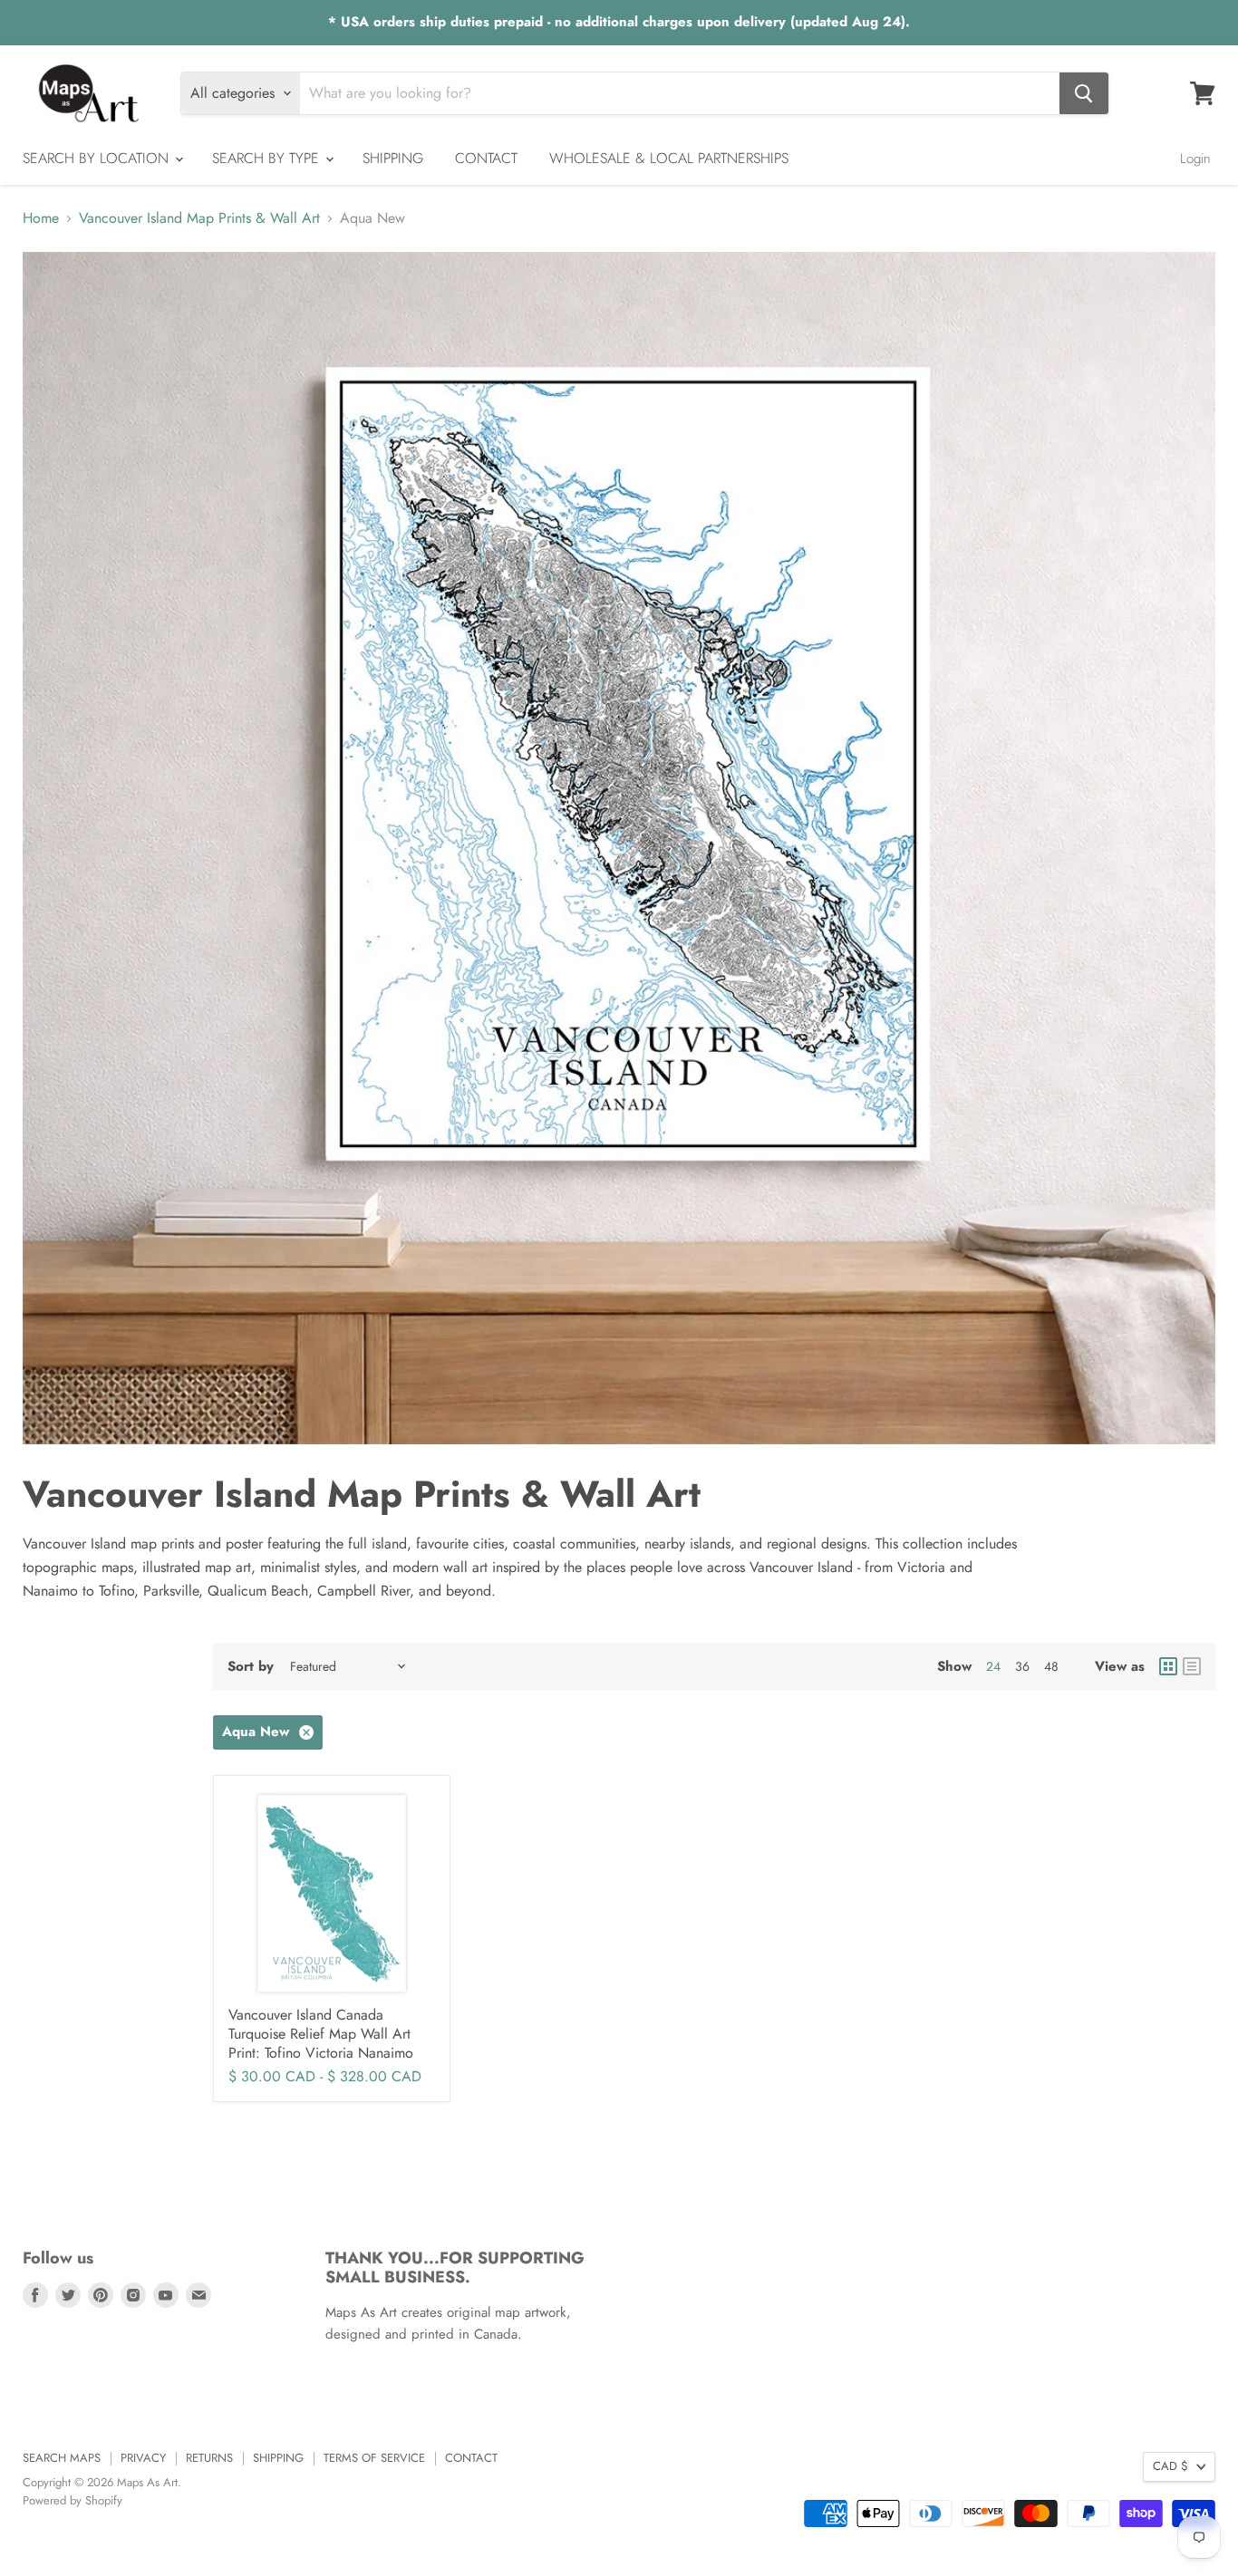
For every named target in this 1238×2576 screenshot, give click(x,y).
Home (41, 218)
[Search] (1084, 93)
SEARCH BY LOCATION (98, 158)
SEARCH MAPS (62, 2458)
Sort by (251, 1667)
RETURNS (209, 2458)
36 (1022, 1666)
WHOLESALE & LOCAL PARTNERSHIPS (669, 158)
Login (1195, 159)
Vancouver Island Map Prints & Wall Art (199, 218)
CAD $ (1170, 2466)
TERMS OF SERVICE (374, 2458)
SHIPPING (393, 158)
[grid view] (1168, 1666)
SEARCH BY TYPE (268, 158)
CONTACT (486, 158)
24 (993, 1666)
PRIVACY (143, 2458)
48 (1051, 1666)
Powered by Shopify (73, 2500)
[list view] (1192, 1666)
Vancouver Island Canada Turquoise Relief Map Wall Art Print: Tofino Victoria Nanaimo (321, 2034)
